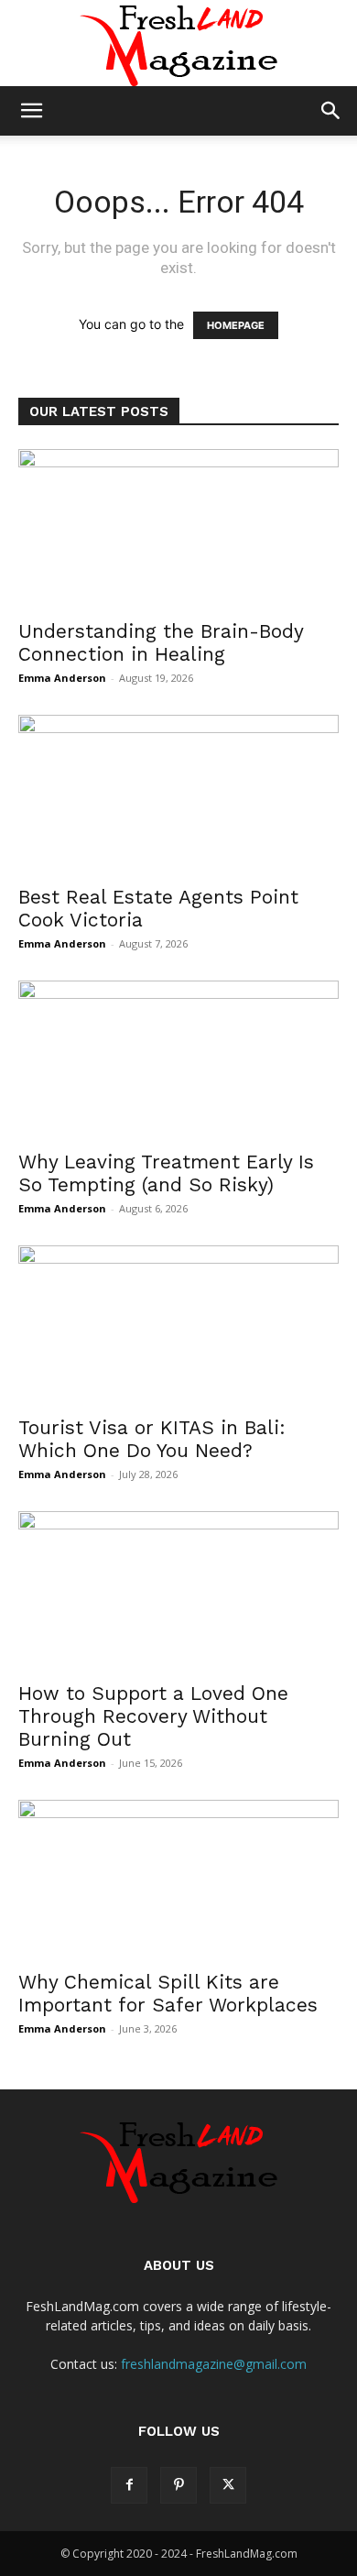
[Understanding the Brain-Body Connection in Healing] (178, 528)
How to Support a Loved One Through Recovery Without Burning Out (153, 1716)
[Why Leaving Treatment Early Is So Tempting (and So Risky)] (178, 1060)
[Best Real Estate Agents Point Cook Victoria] (178, 794)
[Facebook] (129, 2485)
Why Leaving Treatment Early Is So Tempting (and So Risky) (166, 1173)
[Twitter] (228, 2485)
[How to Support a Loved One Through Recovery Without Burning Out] (178, 1590)
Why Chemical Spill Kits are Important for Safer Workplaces (168, 1993)
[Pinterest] (178, 2485)
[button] (31, 111)
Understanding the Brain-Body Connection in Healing (161, 642)
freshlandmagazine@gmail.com (214, 2364)
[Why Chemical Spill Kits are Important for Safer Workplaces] (178, 1879)
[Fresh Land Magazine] (178, 43)
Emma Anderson (62, 678)
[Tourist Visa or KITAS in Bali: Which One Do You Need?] (178, 1325)
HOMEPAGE (236, 325)
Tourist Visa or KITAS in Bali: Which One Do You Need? (152, 1439)
